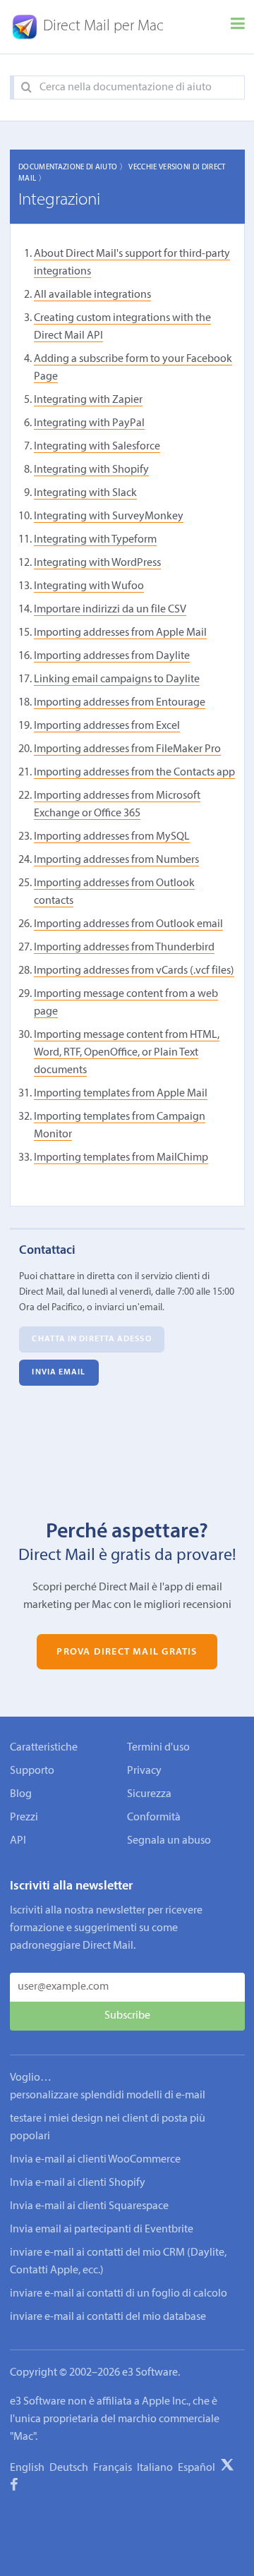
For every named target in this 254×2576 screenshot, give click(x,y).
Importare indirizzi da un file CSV (110, 610)
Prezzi (24, 1818)
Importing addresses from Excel (107, 726)
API (18, 1841)
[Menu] (238, 27)
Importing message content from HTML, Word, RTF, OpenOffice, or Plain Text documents (127, 1053)
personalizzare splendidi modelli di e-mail (108, 2096)
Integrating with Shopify (91, 470)
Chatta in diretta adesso (91, 1339)
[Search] (26, 88)
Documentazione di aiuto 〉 (73, 168)
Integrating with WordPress (97, 563)
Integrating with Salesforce (97, 447)
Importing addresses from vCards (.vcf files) (134, 971)
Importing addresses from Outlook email (128, 924)
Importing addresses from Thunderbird (124, 948)
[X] (227, 2467)
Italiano (155, 2468)
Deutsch (69, 2468)
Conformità (154, 1818)
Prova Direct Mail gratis (127, 1651)
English (27, 2468)
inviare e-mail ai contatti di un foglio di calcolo (119, 2294)
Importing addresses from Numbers (116, 860)
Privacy (144, 1771)
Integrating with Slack (85, 493)
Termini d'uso (158, 1748)
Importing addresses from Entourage (120, 703)
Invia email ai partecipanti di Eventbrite (102, 2230)
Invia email (59, 1372)
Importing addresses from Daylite (112, 656)
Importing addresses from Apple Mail (120, 633)
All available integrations (92, 295)
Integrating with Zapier (88, 400)
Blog (21, 1794)
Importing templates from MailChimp (121, 1158)
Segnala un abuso (169, 1841)
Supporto (32, 1771)
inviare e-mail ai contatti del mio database (108, 2317)
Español (196, 2468)
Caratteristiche (44, 1748)
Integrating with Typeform (95, 540)
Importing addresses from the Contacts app (134, 773)
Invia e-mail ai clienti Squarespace (89, 2206)
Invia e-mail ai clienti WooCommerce (95, 2160)
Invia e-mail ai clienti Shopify (78, 2183)
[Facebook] (14, 2487)
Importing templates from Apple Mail (121, 1094)
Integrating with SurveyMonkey (109, 516)
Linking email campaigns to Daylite (117, 679)
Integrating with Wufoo (89, 586)
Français (113, 2468)
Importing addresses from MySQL (112, 837)
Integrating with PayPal (89, 423)
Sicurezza (149, 1794)
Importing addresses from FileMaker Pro (127, 749)
